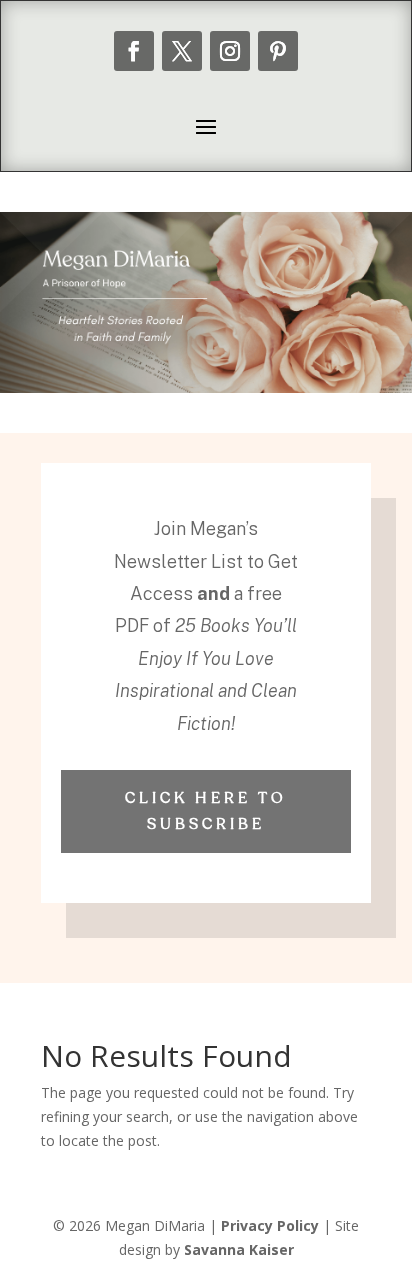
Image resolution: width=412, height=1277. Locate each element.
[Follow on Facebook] (134, 51)
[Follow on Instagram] (230, 51)
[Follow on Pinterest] (278, 51)
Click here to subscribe (206, 811)
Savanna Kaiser (239, 1249)
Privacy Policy (270, 1225)
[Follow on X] (182, 51)
